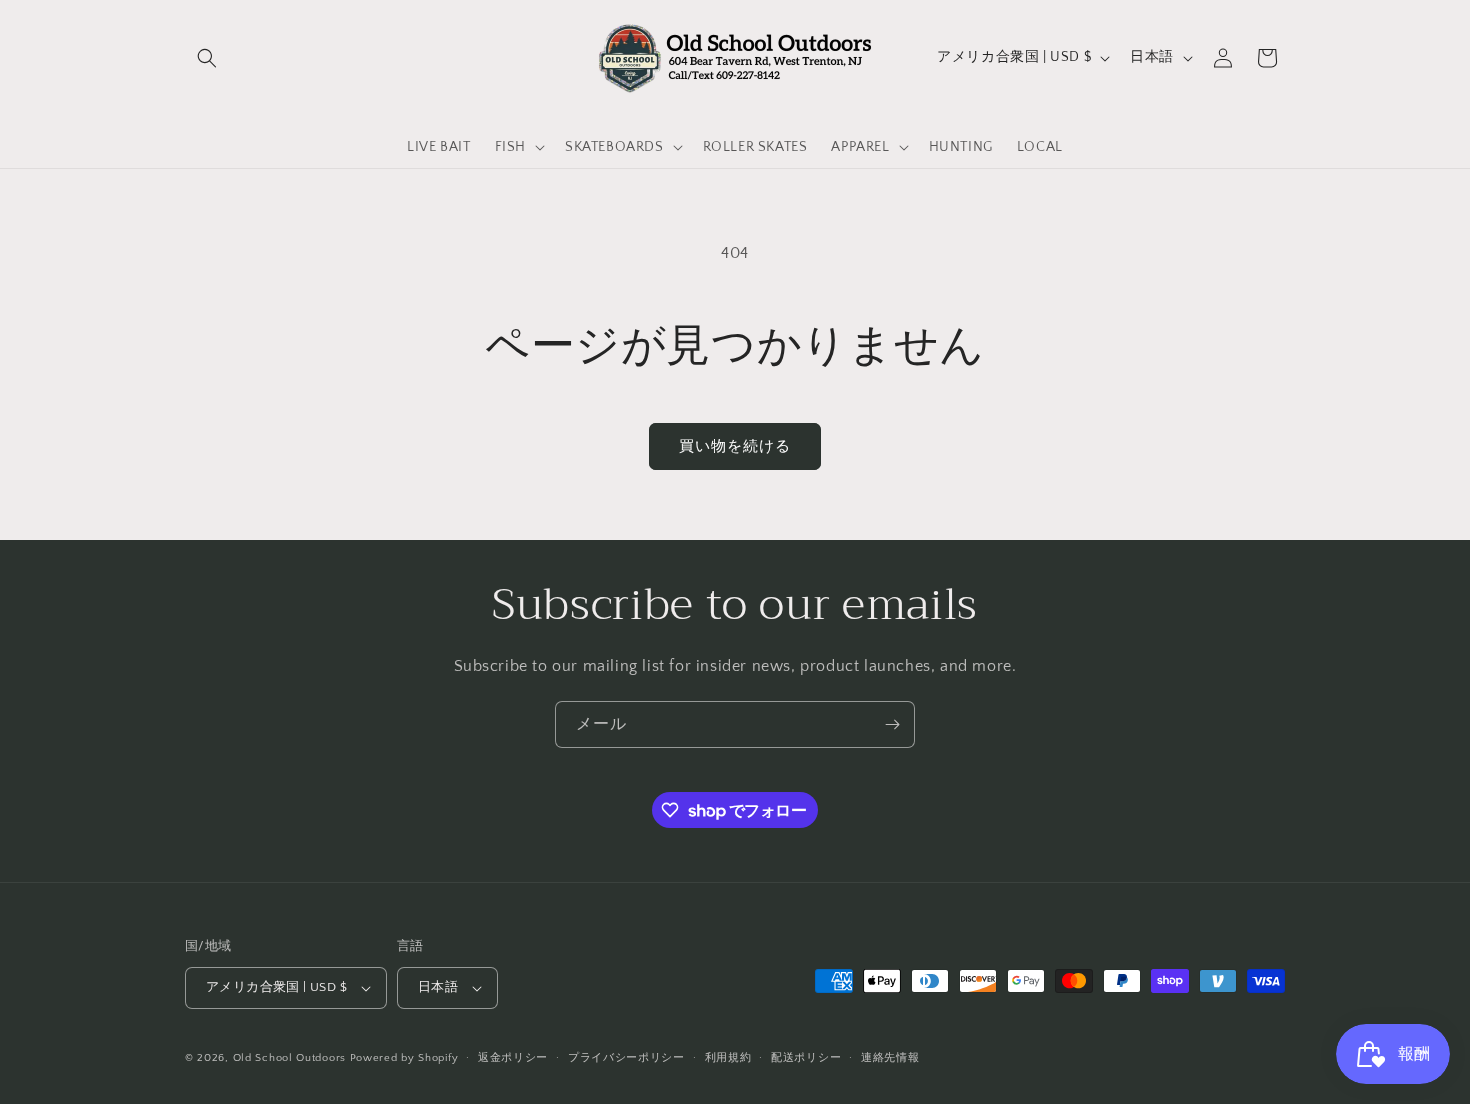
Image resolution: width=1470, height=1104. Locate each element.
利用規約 (728, 1058)
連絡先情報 (890, 1058)
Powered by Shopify (404, 1058)
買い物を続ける (735, 446)
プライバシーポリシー (626, 1058)
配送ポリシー (806, 1058)
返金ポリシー (513, 1058)
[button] (207, 58)
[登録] (892, 724)
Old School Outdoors (289, 1058)
